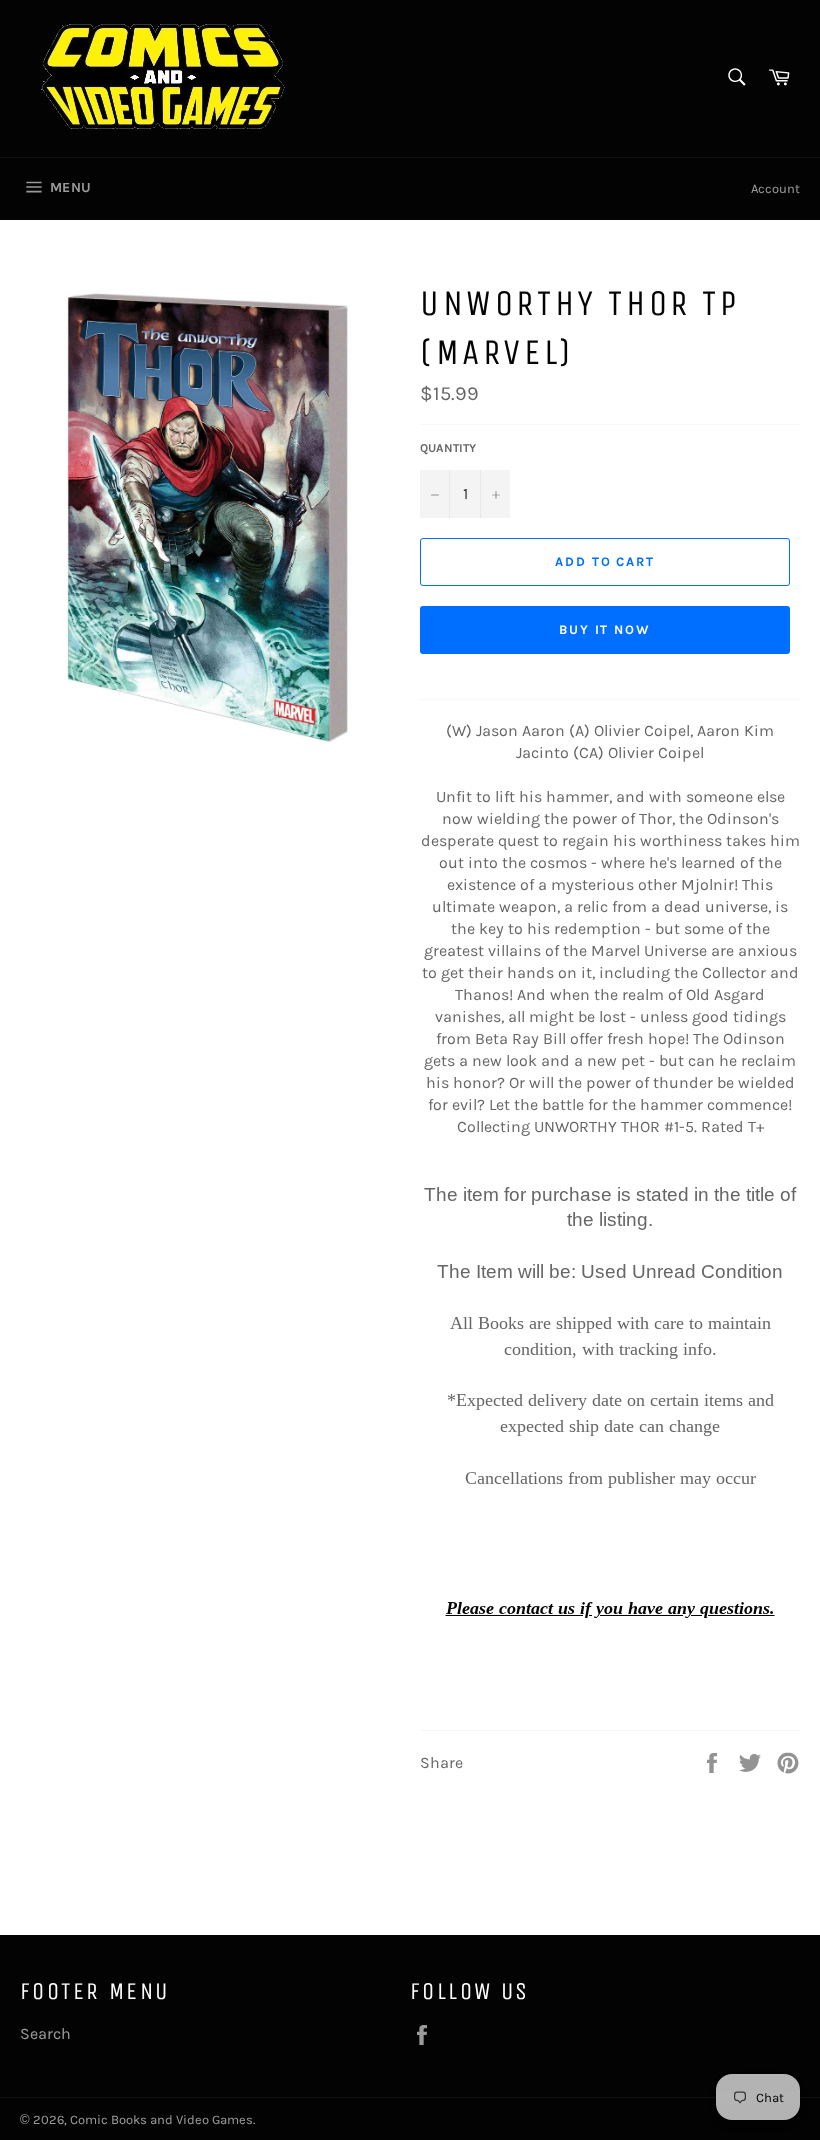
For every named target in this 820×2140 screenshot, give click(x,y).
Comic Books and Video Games (161, 2119)
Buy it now (605, 629)
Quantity (448, 448)
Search (45, 2033)
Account (775, 188)
